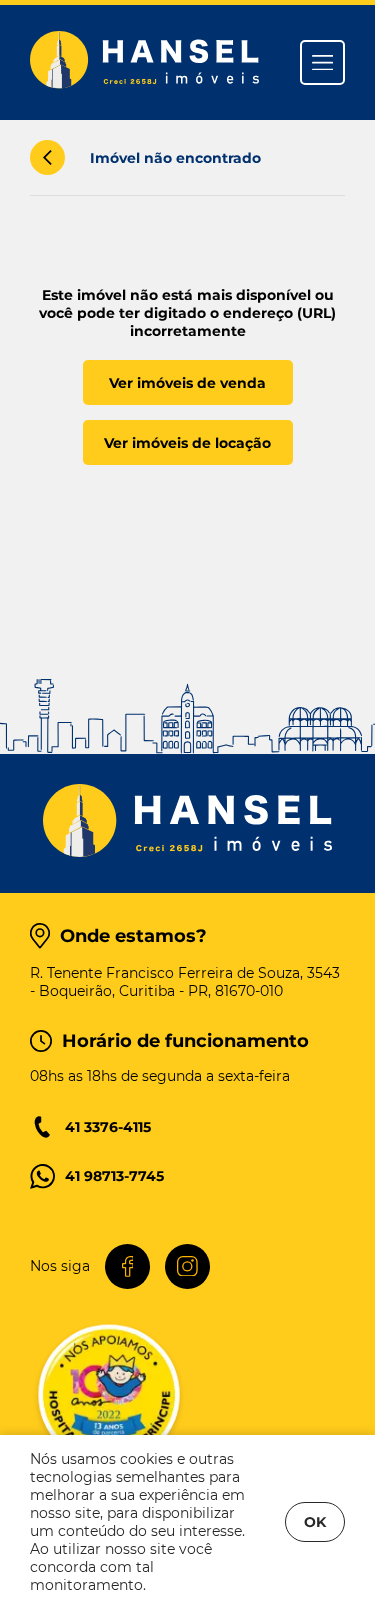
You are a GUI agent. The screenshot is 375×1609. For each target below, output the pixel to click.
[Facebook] (127, 1266)
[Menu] (322, 62)
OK (315, 1522)
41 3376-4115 (108, 1127)
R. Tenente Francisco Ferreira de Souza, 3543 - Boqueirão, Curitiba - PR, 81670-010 (185, 982)
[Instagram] (187, 1266)
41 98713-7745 (114, 1176)
